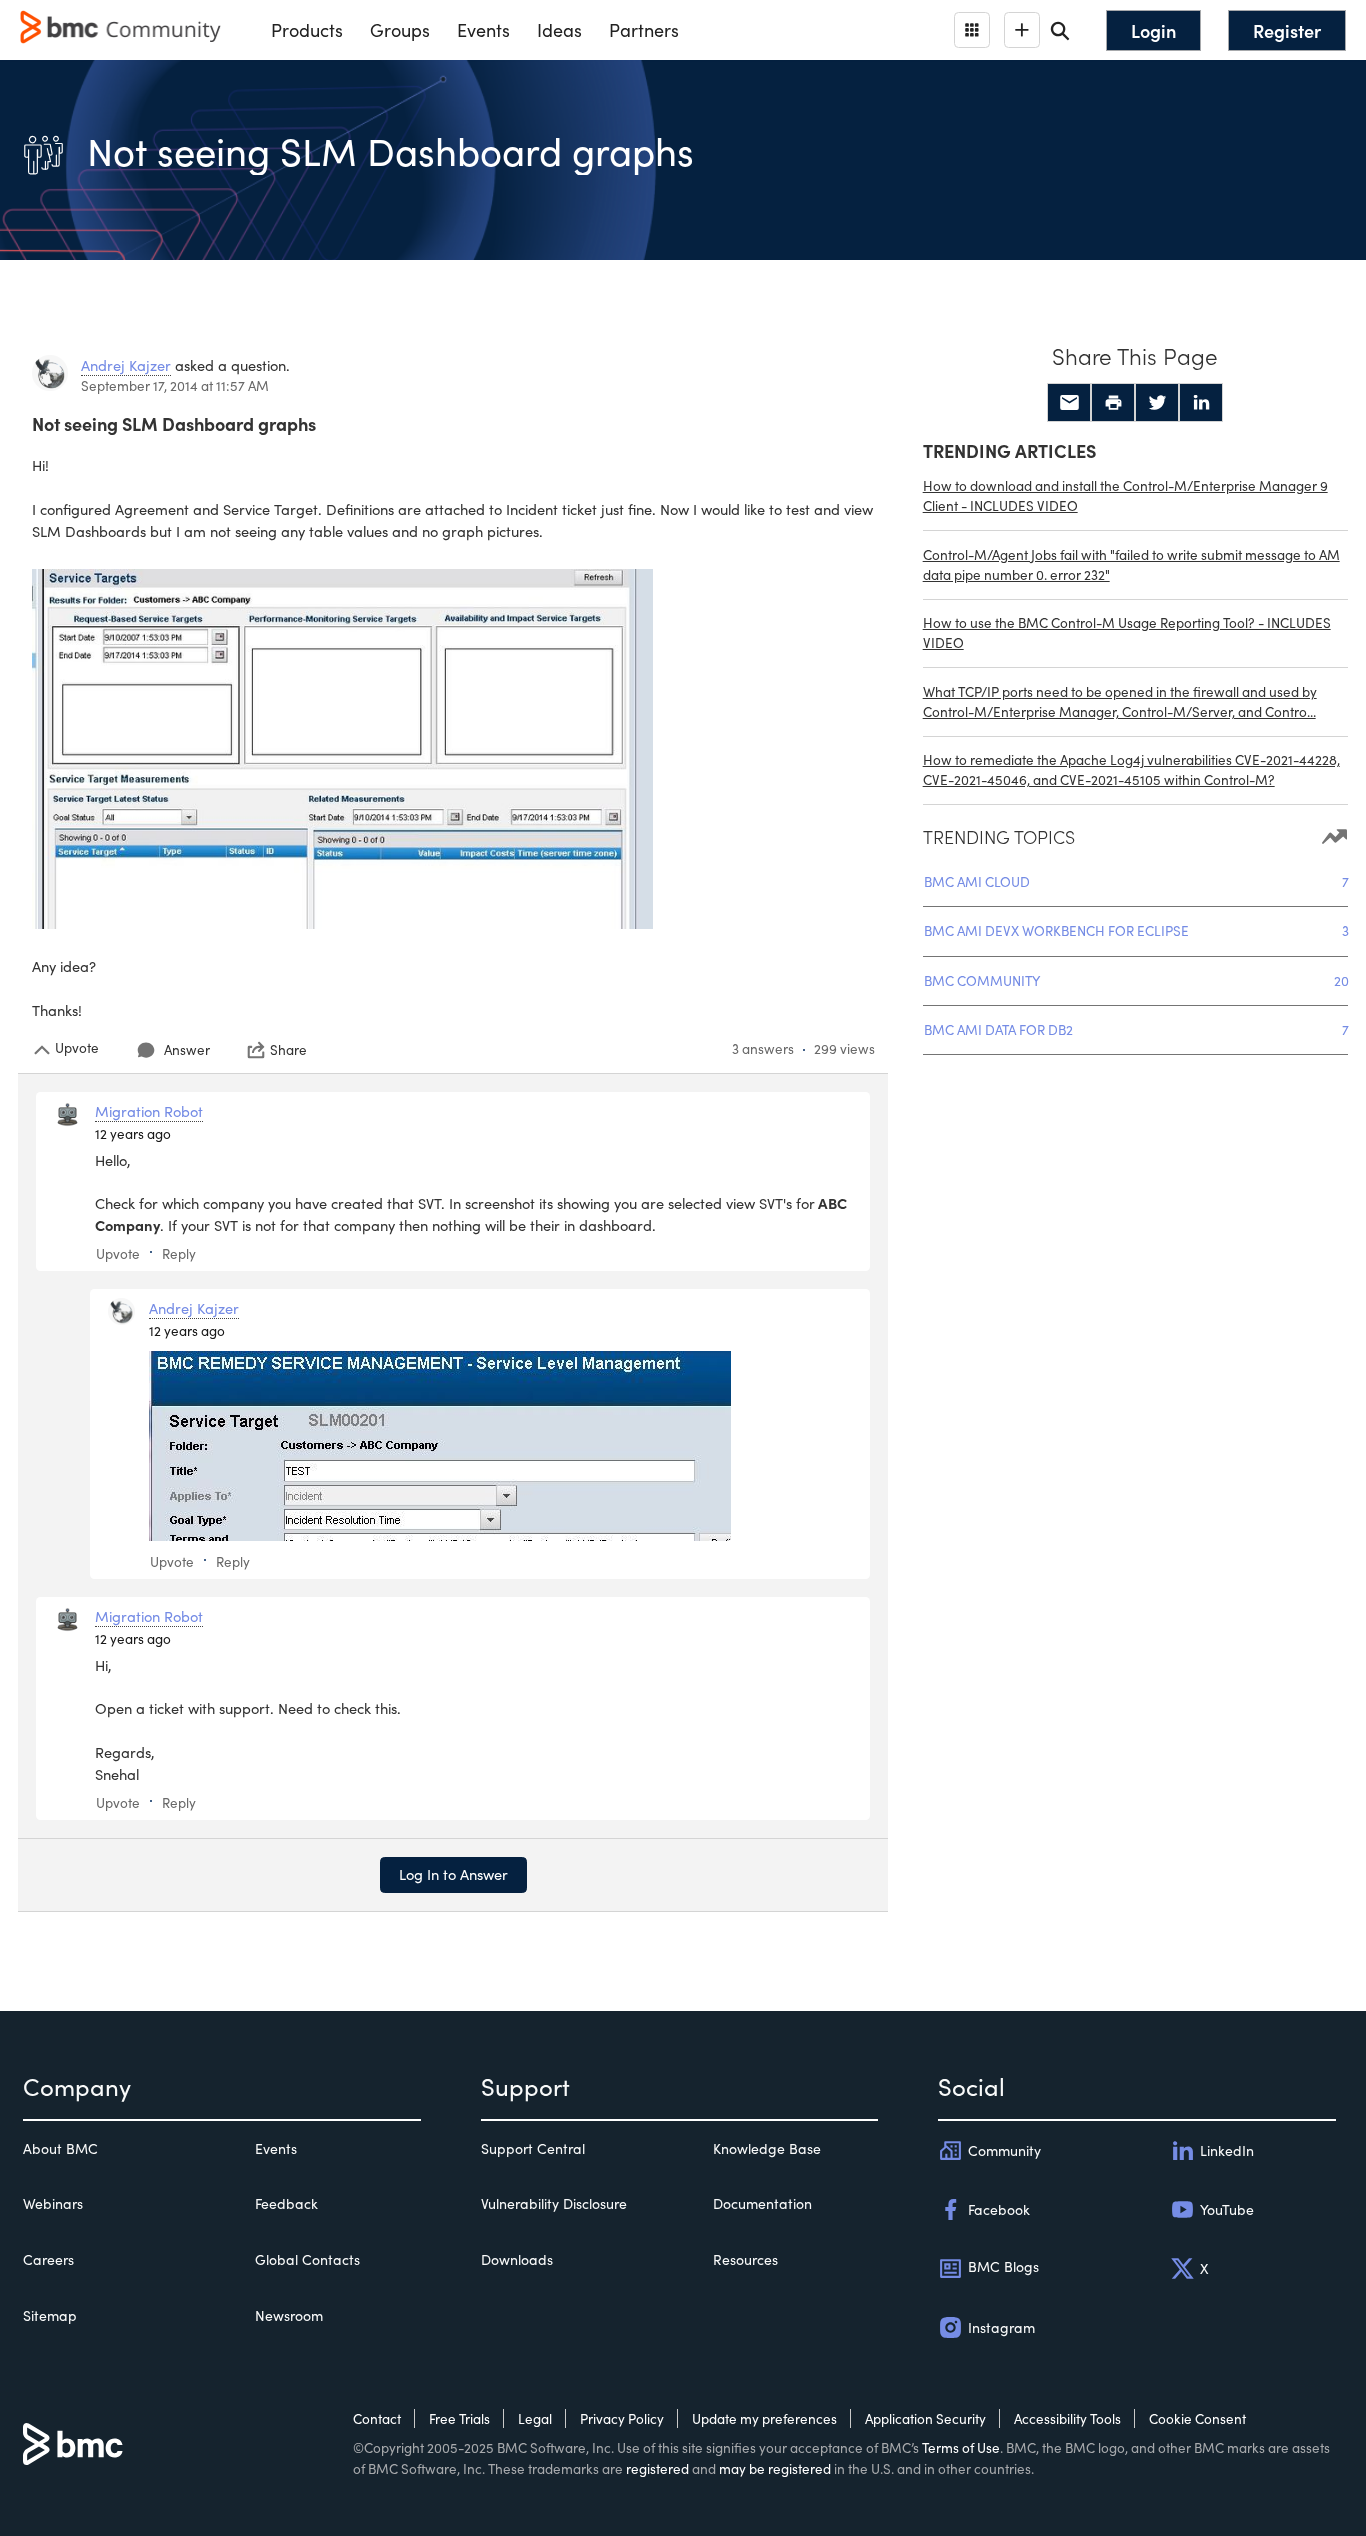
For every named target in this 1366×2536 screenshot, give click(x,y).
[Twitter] (1157, 403)
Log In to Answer (453, 1874)
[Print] (1113, 403)
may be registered (775, 2468)
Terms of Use (961, 2447)
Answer (187, 1049)
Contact (377, 2418)
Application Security (925, 2418)
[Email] (1069, 403)
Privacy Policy (622, 2418)
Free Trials (459, 2418)
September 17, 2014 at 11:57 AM (175, 385)
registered (657, 2468)
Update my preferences (764, 2418)
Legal (535, 2418)
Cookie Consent (1197, 2418)
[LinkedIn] (1201, 403)
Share (288, 1050)
